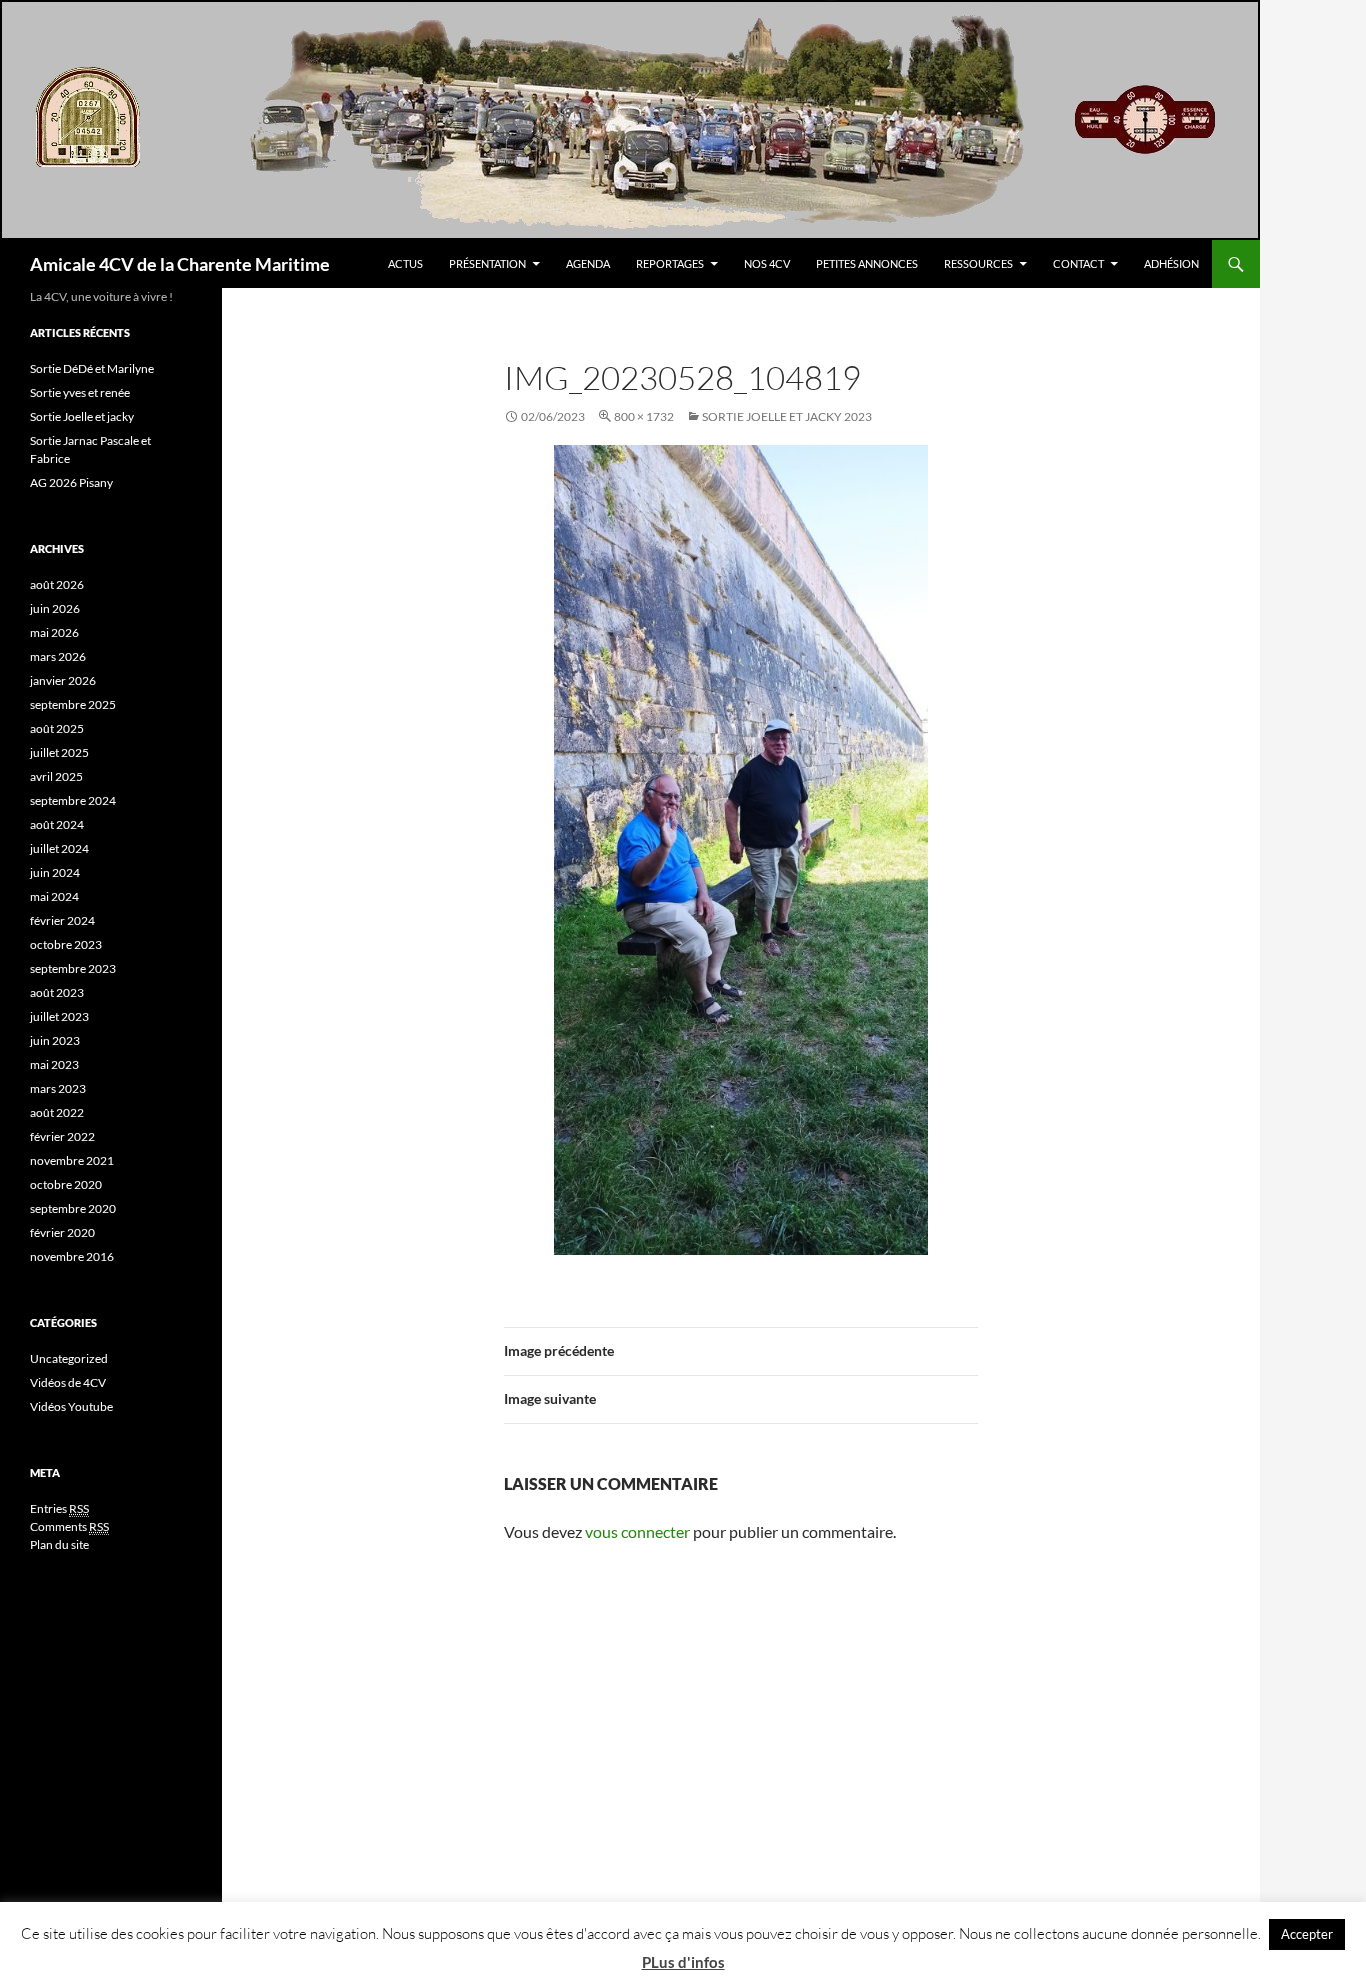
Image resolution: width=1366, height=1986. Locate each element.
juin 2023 (55, 1040)
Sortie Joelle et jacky (82, 416)
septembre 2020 (73, 1208)
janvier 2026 (63, 680)
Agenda (588, 263)
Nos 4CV (767, 263)
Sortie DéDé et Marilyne (92, 368)
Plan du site (59, 1544)
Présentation (487, 263)
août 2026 (57, 584)
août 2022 (57, 1112)
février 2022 (62, 1136)
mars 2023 (58, 1088)
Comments (69, 1526)
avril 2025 (56, 776)
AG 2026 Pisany (71, 482)
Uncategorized (69, 1358)
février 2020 (62, 1232)
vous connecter (637, 1531)
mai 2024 (54, 896)
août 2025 (57, 728)
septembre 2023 (73, 968)
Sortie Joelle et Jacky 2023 (787, 416)
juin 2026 (55, 608)
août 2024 (57, 824)
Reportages (670, 263)
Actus (405, 263)
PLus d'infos (683, 1962)
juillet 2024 (59, 848)
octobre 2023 (66, 944)
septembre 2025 (73, 704)
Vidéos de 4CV (68, 1382)
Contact (1078, 263)
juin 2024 (55, 872)
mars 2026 (58, 656)
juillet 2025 (59, 752)
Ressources (978, 263)
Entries (59, 1508)
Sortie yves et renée (80, 392)
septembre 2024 (73, 800)
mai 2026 (54, 632)
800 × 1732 (644, 416)
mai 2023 (54, 1064)
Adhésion (1171, 263)
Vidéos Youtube (71, 1406)
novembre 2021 (72, 1160)
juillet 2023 (59, 1016)
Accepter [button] (1307, 1934)
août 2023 (57, 992)
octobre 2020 (66, 1184)
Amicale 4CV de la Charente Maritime (180, 264)
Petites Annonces (867, 263)
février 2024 (62, 920)
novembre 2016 (72, 1256)
